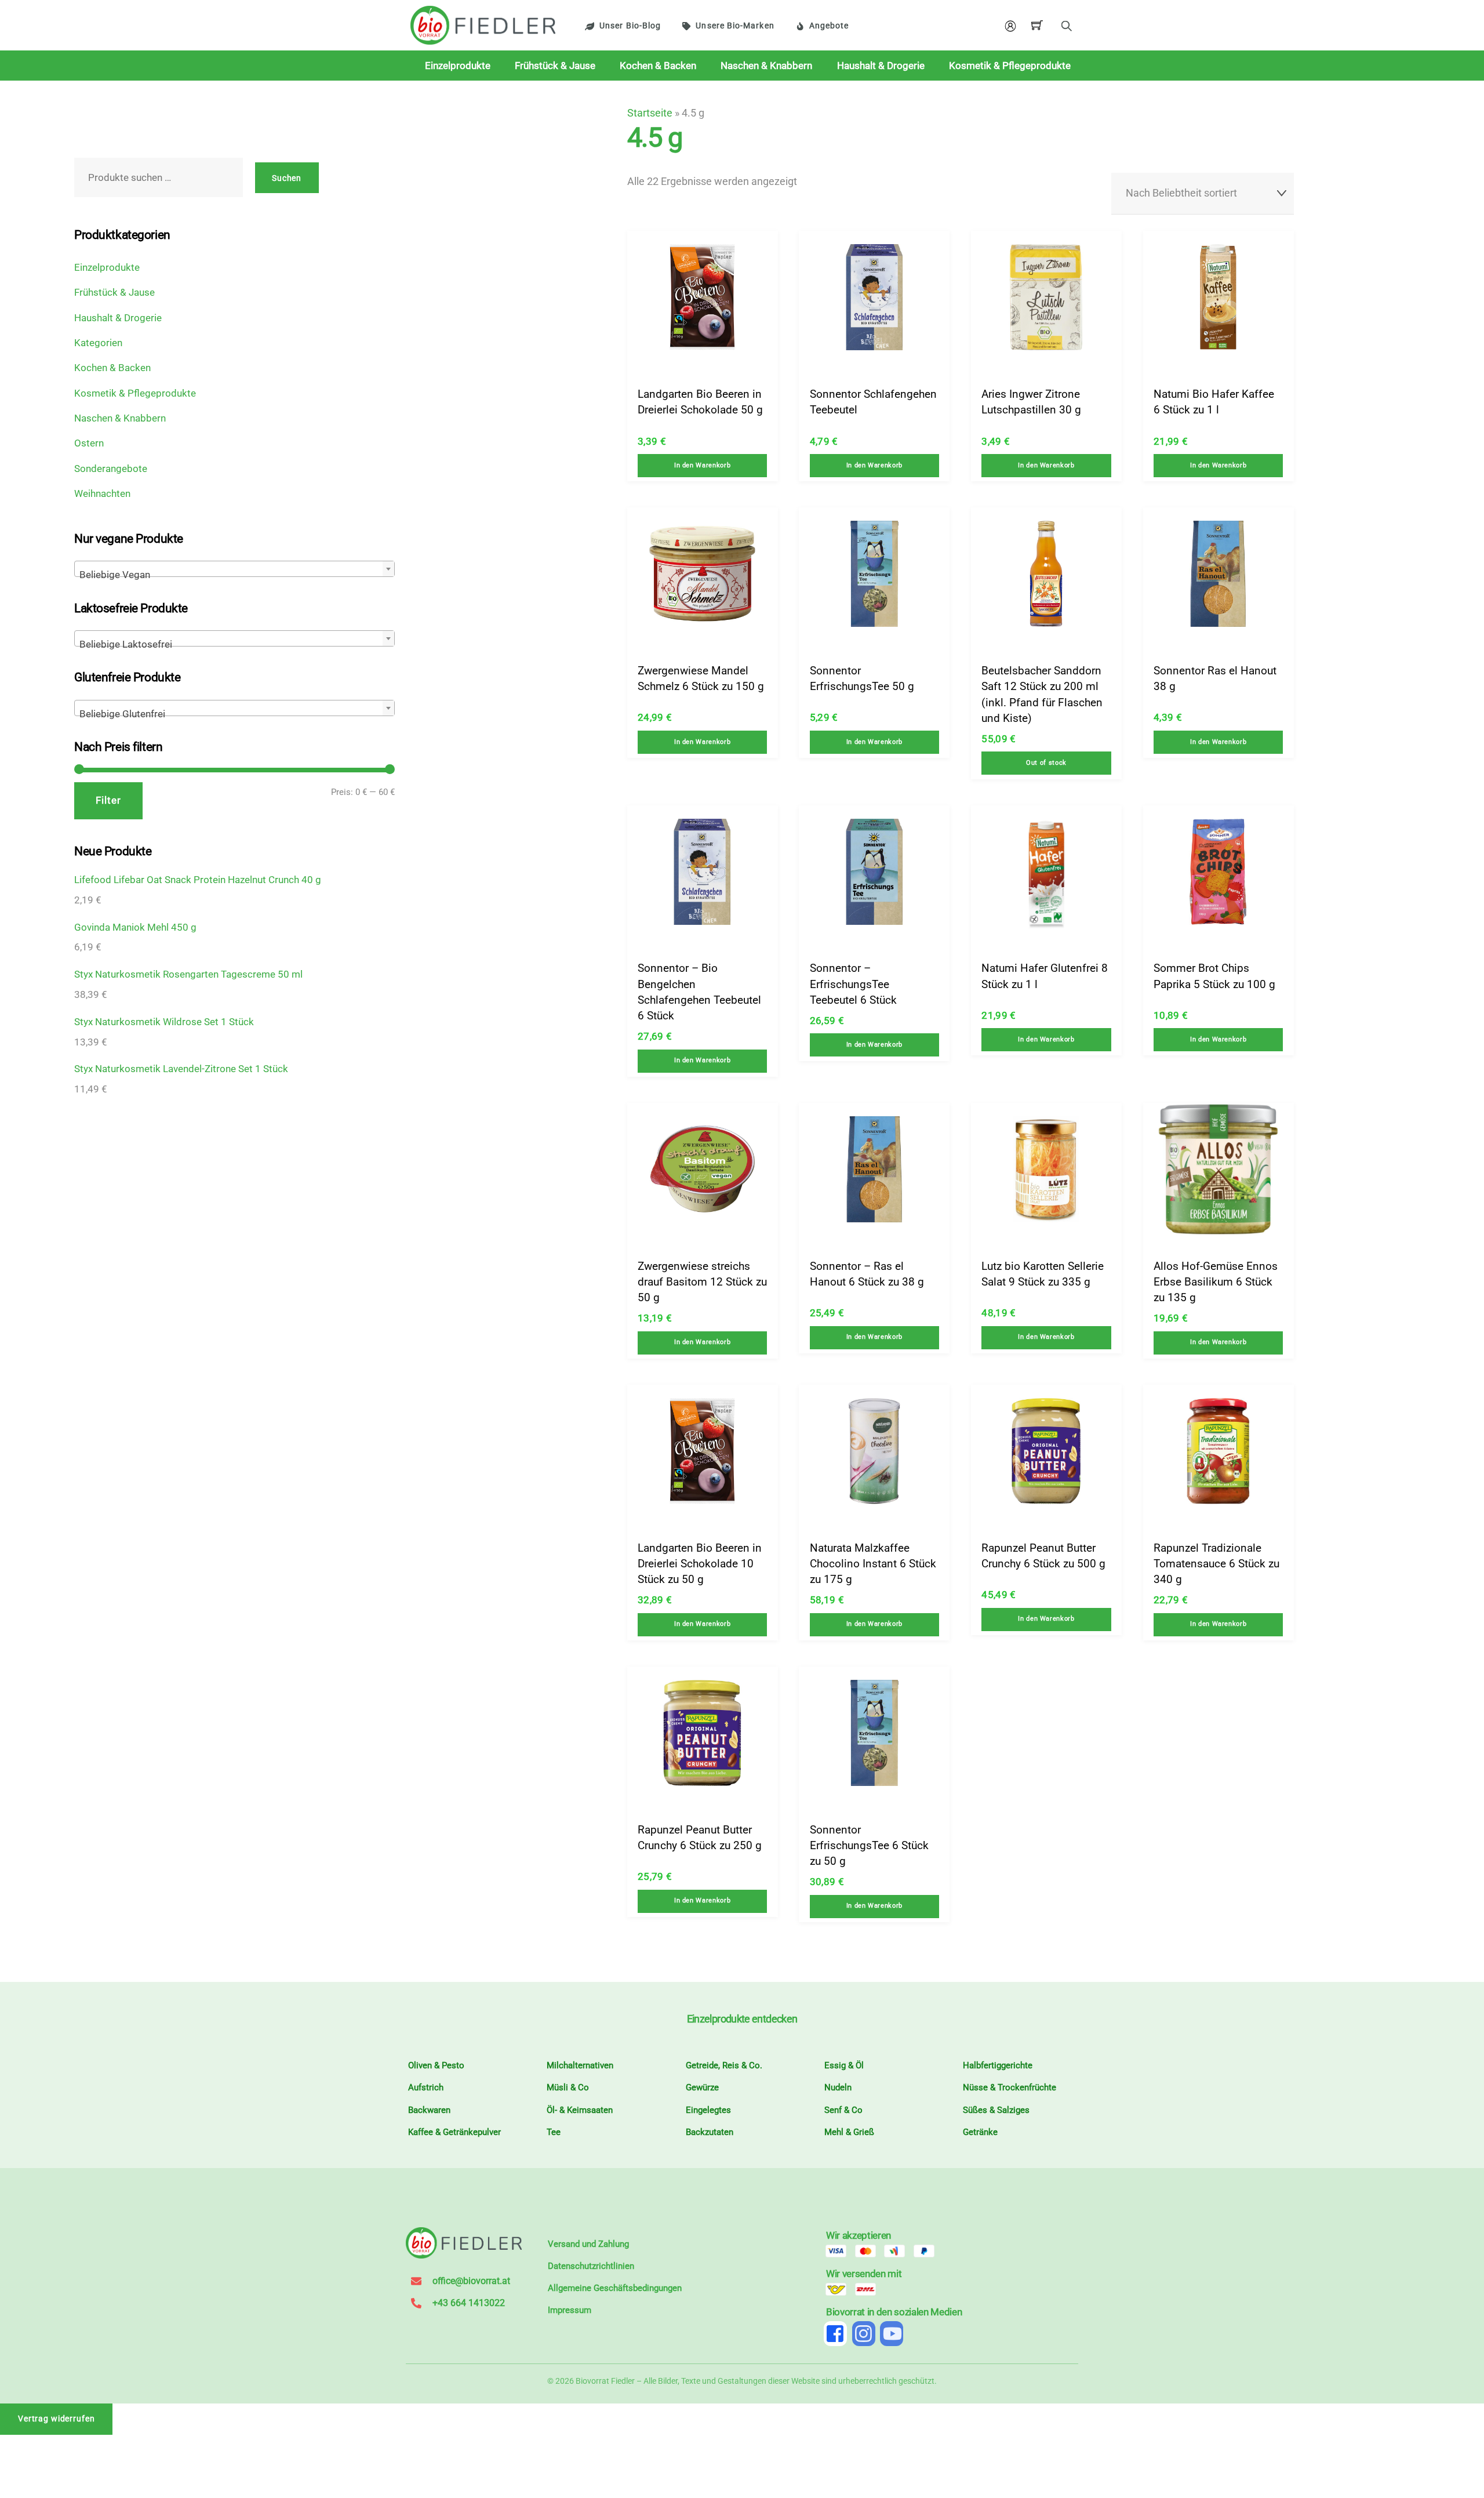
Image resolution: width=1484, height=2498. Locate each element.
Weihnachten (102, 493)
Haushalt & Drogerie (881, 66)
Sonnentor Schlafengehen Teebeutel (873, 402)
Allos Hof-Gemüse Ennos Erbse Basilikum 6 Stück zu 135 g (1216, 1282)
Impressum (570, 2310)
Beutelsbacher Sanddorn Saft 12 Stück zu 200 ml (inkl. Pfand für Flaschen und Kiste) (1042, 694)
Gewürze (702, 2087)
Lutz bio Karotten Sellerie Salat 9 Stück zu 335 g (1043, 1274)
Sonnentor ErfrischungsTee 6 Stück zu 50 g (869, 1846)
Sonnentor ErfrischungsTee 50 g (862, 678)
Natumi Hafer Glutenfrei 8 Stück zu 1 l (1045, 976)
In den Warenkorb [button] (702, 465)
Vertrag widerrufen (57, 2419)
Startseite (650, 113)
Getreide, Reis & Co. (724, 2065)
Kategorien (98, 343)
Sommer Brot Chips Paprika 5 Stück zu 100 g (1214, 976)
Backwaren (429, 2110)
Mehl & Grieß (849, 2132)
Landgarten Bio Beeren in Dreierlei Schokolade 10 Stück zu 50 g (700, 1564)
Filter (108, 800)
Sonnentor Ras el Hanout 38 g (1215, 678)
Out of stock (1046, 763)
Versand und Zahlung (588, 2244)
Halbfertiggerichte (998, 2065)
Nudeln (838, 2087)
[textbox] (234, 574)
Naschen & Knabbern (766, 66)
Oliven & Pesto (436, 2065)
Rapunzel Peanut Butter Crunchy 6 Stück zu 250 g (700, 1838)
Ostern (89, 443)
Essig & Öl (844, 2065)
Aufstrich (426, 2087)
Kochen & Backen (658, 66)
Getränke (980, 2132)
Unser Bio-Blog (630, 26)
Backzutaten (710, 2132)
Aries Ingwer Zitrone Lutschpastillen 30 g (1031, 402)
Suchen (287, 178)
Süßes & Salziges (996, 2110)
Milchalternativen (580, 2065)
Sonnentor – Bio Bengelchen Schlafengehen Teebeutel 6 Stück (699, 992)
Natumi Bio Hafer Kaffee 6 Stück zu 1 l (1214, 402)
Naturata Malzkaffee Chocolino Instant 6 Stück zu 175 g (873, 1564)
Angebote (829, 26)
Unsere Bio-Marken (735, 26)
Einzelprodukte (458, 66)
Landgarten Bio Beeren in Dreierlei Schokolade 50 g (700, 402)
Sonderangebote (111, 469)
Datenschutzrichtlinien (591, 2266)
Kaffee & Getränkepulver (454, 2132)
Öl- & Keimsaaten (580, 2110)
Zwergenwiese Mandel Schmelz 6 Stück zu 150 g (701, 678)
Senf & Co (843, 2110)
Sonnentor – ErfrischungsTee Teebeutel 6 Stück (853, 984)
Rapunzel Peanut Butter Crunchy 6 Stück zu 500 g (1043, 1556)
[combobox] (234, 569)
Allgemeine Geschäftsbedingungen (615, 2288)
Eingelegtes (708, 2110)
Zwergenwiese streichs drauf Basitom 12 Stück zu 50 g (702, 1282)
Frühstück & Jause (555, 66)
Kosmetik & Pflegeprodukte (1010, 66)
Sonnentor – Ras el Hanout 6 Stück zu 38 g (867, 1274)
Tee (554, 2132)
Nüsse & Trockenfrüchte (1010, 2087)
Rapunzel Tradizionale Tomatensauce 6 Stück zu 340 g (1216, 1564)
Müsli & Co (568, 2087)
